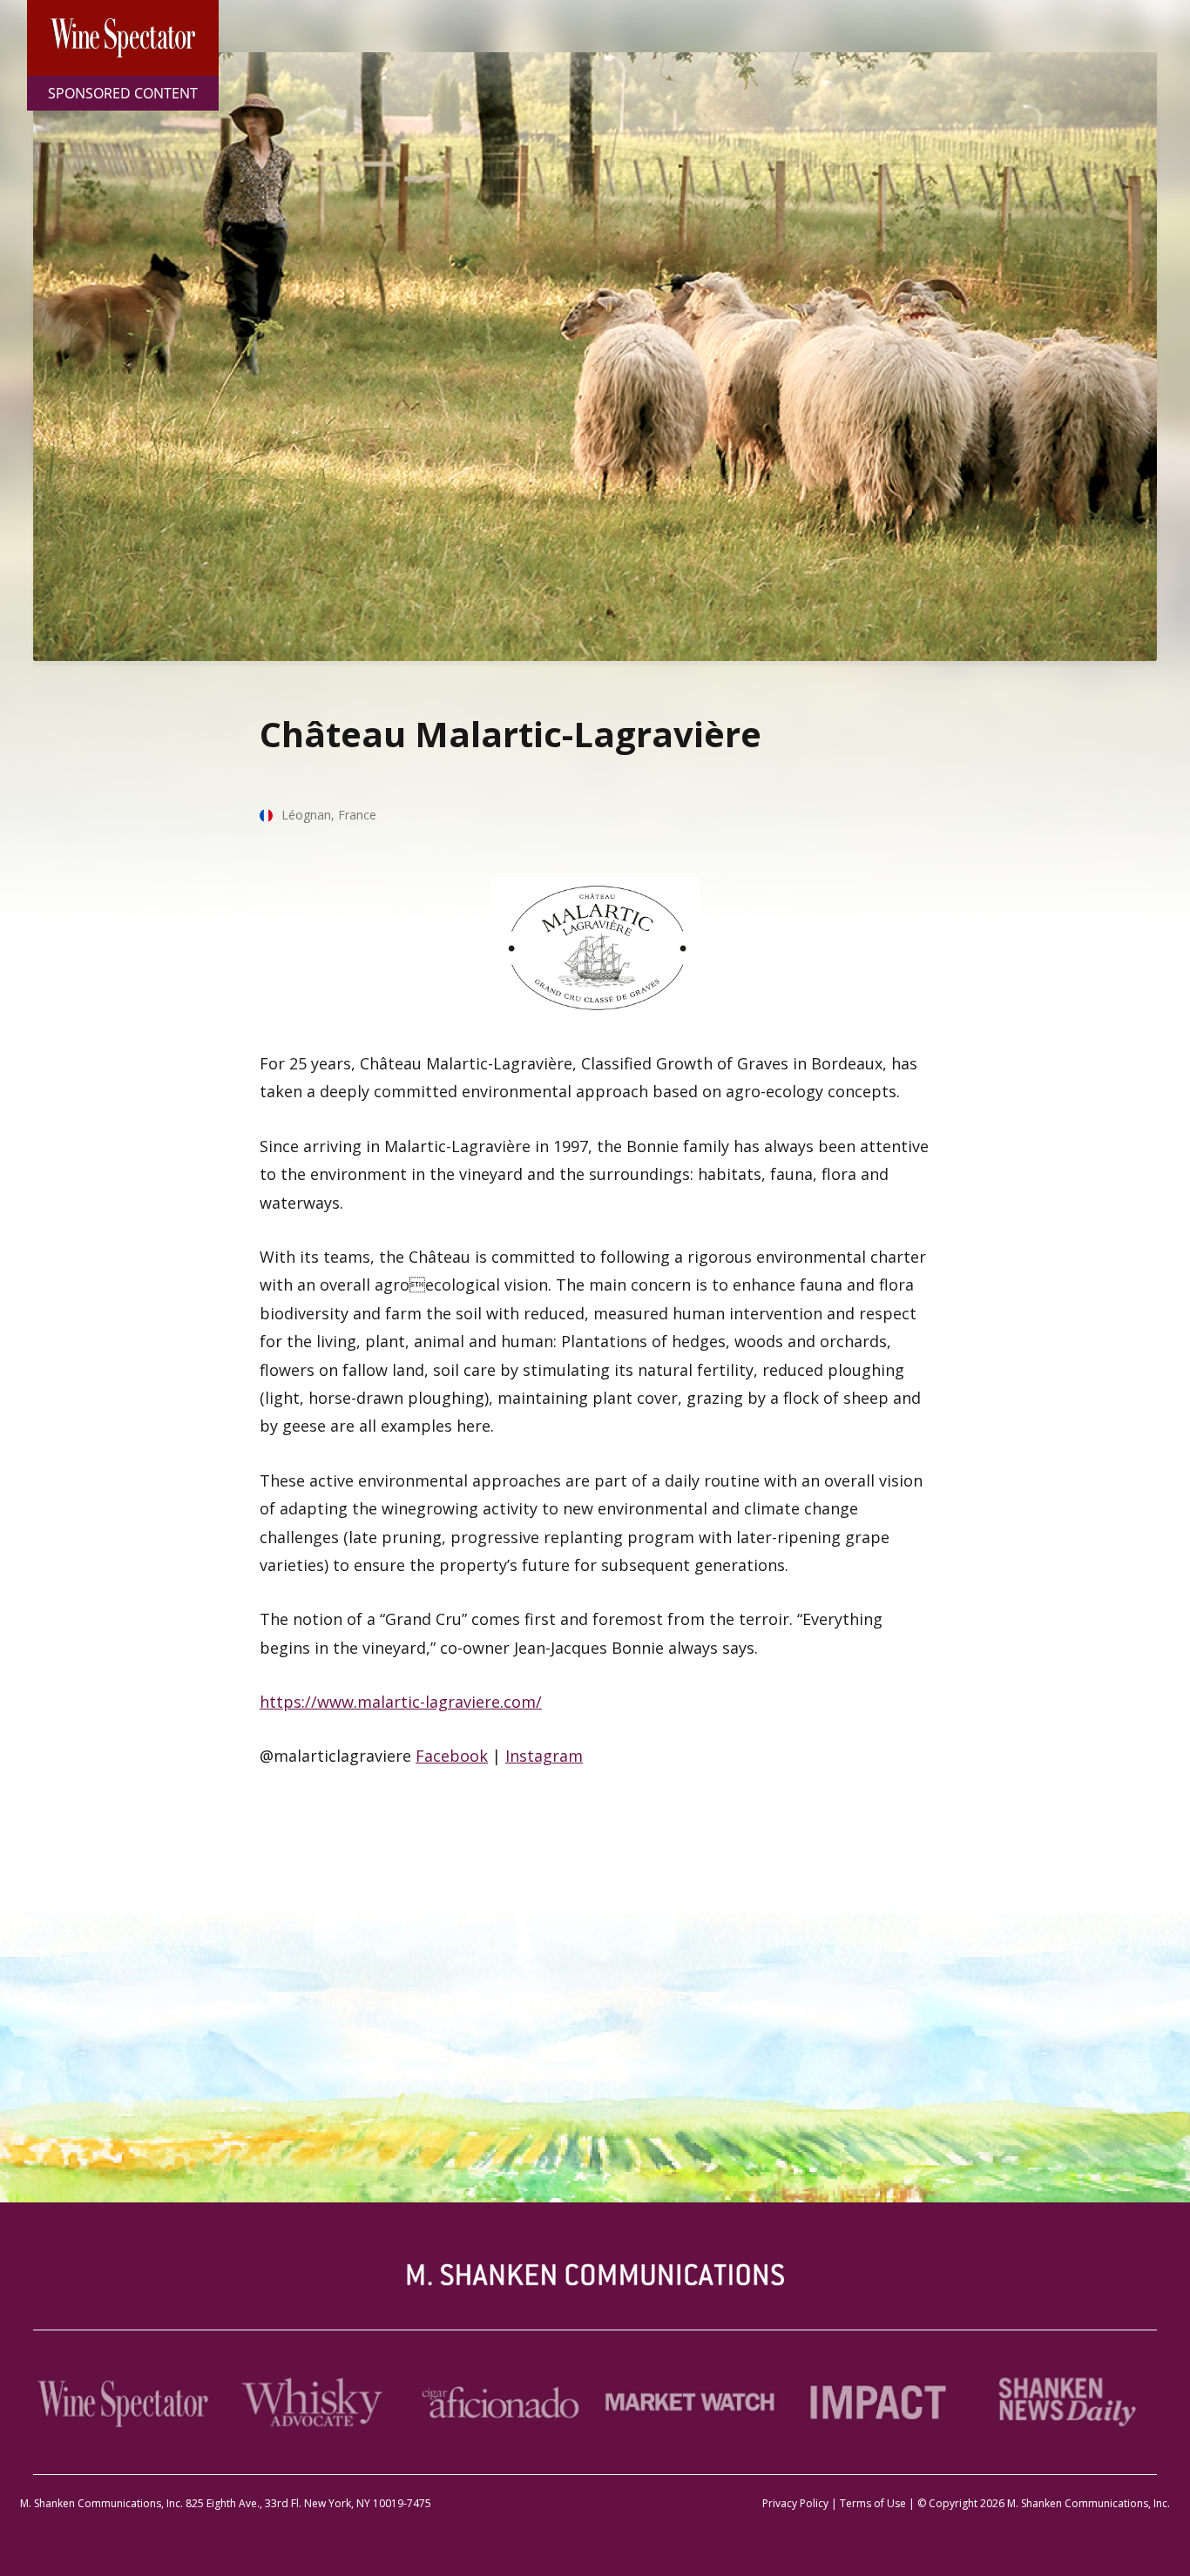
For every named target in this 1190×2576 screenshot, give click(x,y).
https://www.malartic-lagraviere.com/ (401, 1702)
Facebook (452, 1756)
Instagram (544, 1756)
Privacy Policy (795, 2503)
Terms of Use (873, 2503)
